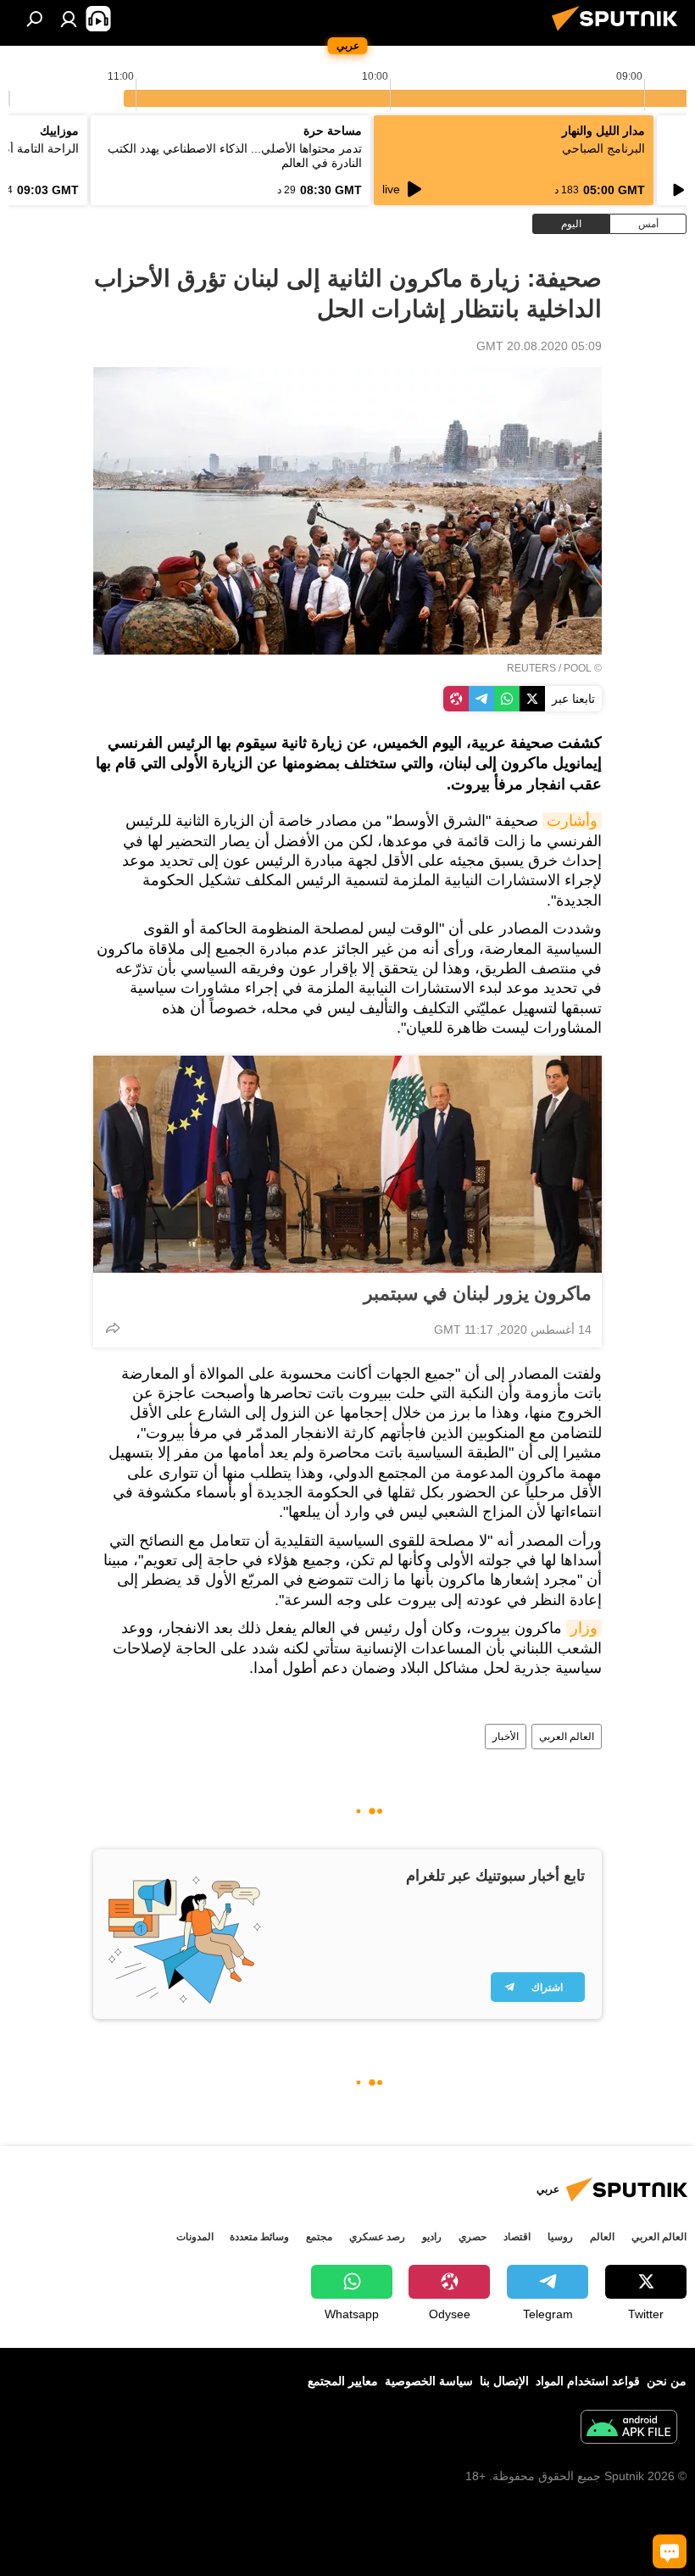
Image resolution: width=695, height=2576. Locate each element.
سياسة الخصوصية (429, 2381)
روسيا (560, 2237)
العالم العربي (567, 1737)
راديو (432, 2237)
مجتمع (319, 2237)
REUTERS (531, 668)
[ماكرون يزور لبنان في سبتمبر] (347, 1164)
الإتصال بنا (504, 2381)
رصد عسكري (377, 2237)
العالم (602, 2237)
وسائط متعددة (259, 2237)
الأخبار (506, 1737)
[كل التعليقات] (670, 2551)
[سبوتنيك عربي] (620, 33)
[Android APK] (629, 2429)
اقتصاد (517, 2237)
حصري (473, 2237)
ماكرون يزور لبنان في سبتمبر (478, 1294)
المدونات (195, 2237)
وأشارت (572, 821)
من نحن (667, 2381)
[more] (113, 1328)
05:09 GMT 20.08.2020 (539, 346)
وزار (584, 1628)
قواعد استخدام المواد (588, 2381)
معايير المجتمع (343, 2381)
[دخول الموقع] (69, 19)
